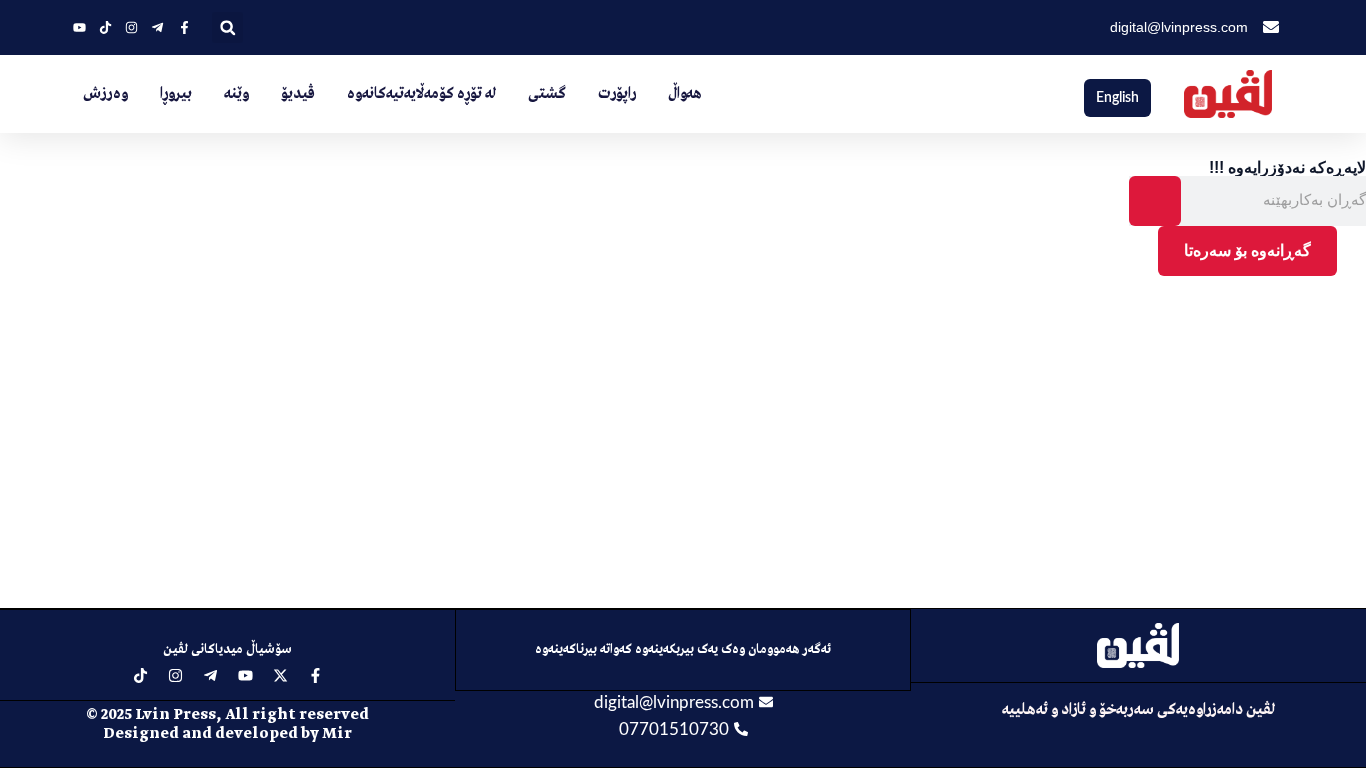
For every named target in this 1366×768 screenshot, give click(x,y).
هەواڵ (685, 94)
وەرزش (105, 94)
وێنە (236, 94)
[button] (227, 27)
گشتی (547, 94)
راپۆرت (617, 94)
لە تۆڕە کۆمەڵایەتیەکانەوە (421, 94)
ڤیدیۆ (298, 94)
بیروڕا (176, 94)
